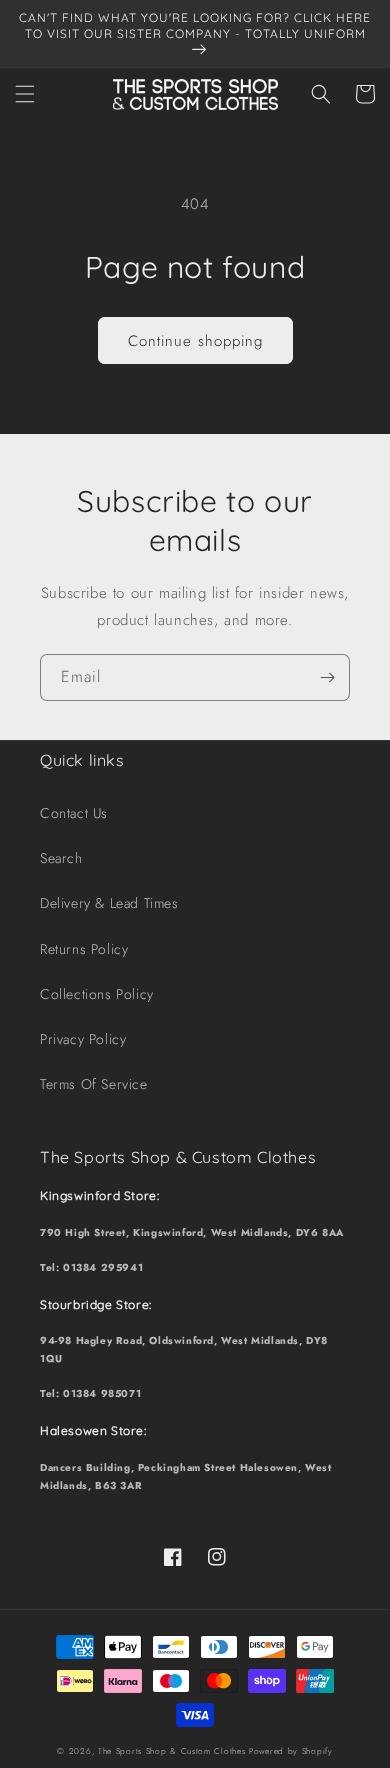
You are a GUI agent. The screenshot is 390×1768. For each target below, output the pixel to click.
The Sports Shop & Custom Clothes (171, 1751)
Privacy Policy (83, 1039)
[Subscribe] (327, 677)
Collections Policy (97, 994)
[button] (25, 94)
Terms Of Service (94, 1084)
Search (61, 858)
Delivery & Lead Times (109, 903)
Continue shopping (195, 341)
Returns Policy (84, 949)
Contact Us (74, 813)
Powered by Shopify (291, 1751)
